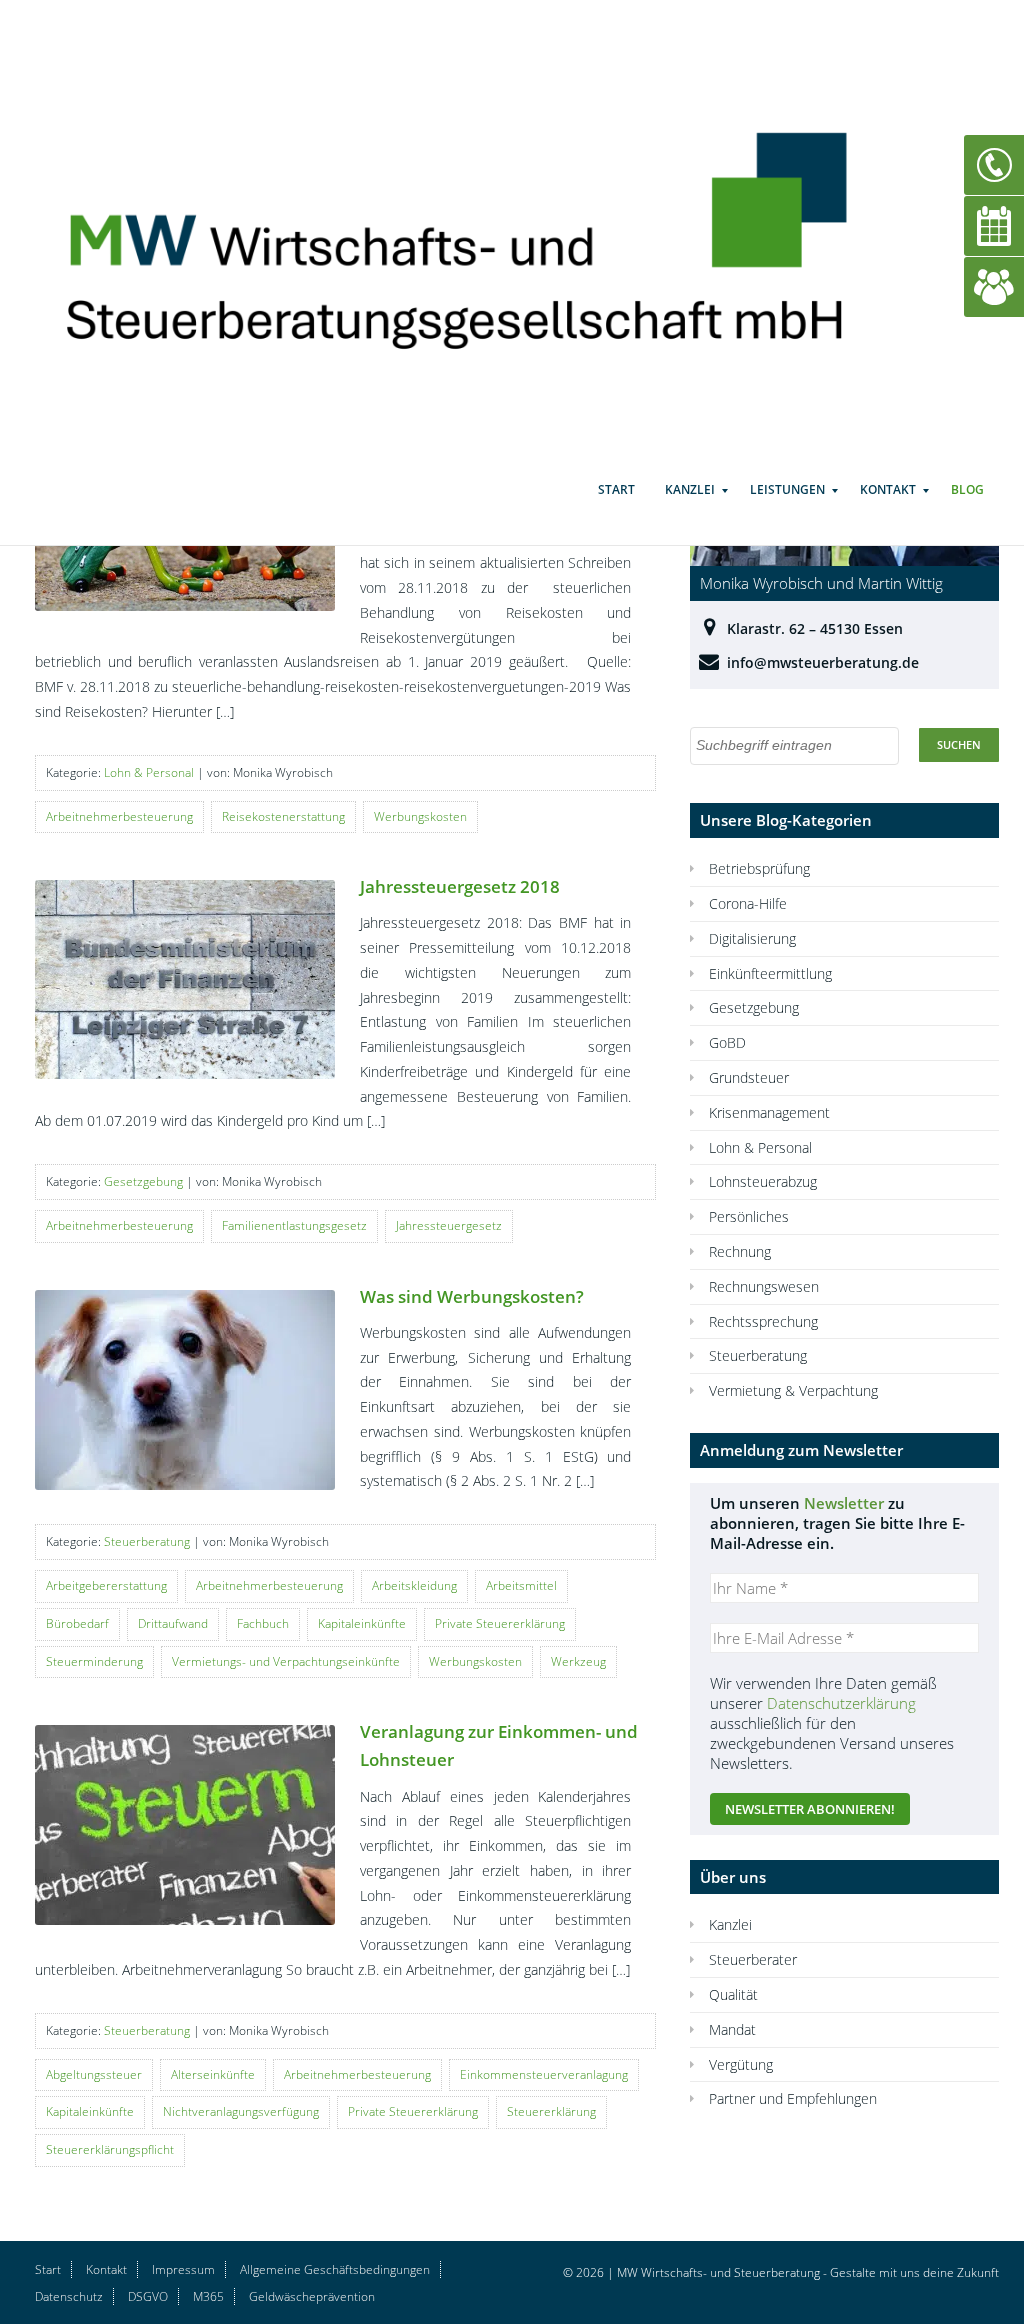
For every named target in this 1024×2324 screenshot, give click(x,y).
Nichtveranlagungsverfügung (241, 2111)
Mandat (732, 2029)
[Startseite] (479, 231)
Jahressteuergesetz (449, 1225)
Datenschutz (69, 2296)
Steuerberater (753, 1959)
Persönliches (749, 1216)
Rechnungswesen (764, 1286)
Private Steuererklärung (500, 1623)
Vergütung (741, 2064)
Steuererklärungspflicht (110, 2149)
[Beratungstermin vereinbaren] (994, 224)
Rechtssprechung (763, 1321)
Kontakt (888, 489)
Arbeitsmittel (521, 1585)
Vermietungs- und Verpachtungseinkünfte (286, 1661)
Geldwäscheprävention (312, 2296)
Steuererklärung (551, 2111)
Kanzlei (690, 489)
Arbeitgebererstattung (106, 1585)
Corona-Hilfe (748, 903)
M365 (208, 2296)
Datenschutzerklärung (841, 1703)
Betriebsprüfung (759, 868)
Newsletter (844, 1503)
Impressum (183, 2269)
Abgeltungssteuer (94, 2074)
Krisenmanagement (769, 1112)
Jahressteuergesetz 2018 (460, 886)
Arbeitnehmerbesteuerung (119, 816)
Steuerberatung (147, 1541)
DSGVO (148, 2296)
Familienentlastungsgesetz (294, 1225)
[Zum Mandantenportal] (994, 285)
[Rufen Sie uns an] (994, 163)
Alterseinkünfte (213, 2074)
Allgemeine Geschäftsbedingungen (335, 2269)
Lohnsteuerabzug (763, 1181)
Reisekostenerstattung (283, 816)
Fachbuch (263, 1623)
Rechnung (740, 1251)
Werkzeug (578, 1661)
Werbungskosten (420, 816)
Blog (967, 489)
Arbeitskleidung (414, 1585)
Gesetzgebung (143, 1181)
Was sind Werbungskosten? (472, 1296)
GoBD (727, 1042)
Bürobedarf (77, 1623)
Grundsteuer (749, 1077)
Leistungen (787, 489)
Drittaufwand (173, 1623)
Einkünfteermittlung (770, 973)
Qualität (733, 1994)
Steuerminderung (94, 1661)
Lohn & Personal (149, 772)
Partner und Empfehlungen (793, 2098)
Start (616, 489)
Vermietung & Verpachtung (793, 1390)
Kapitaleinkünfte (362, 1623)
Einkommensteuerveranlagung (544, 2074)
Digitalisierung (752, 938)
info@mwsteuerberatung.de (823, 662)
